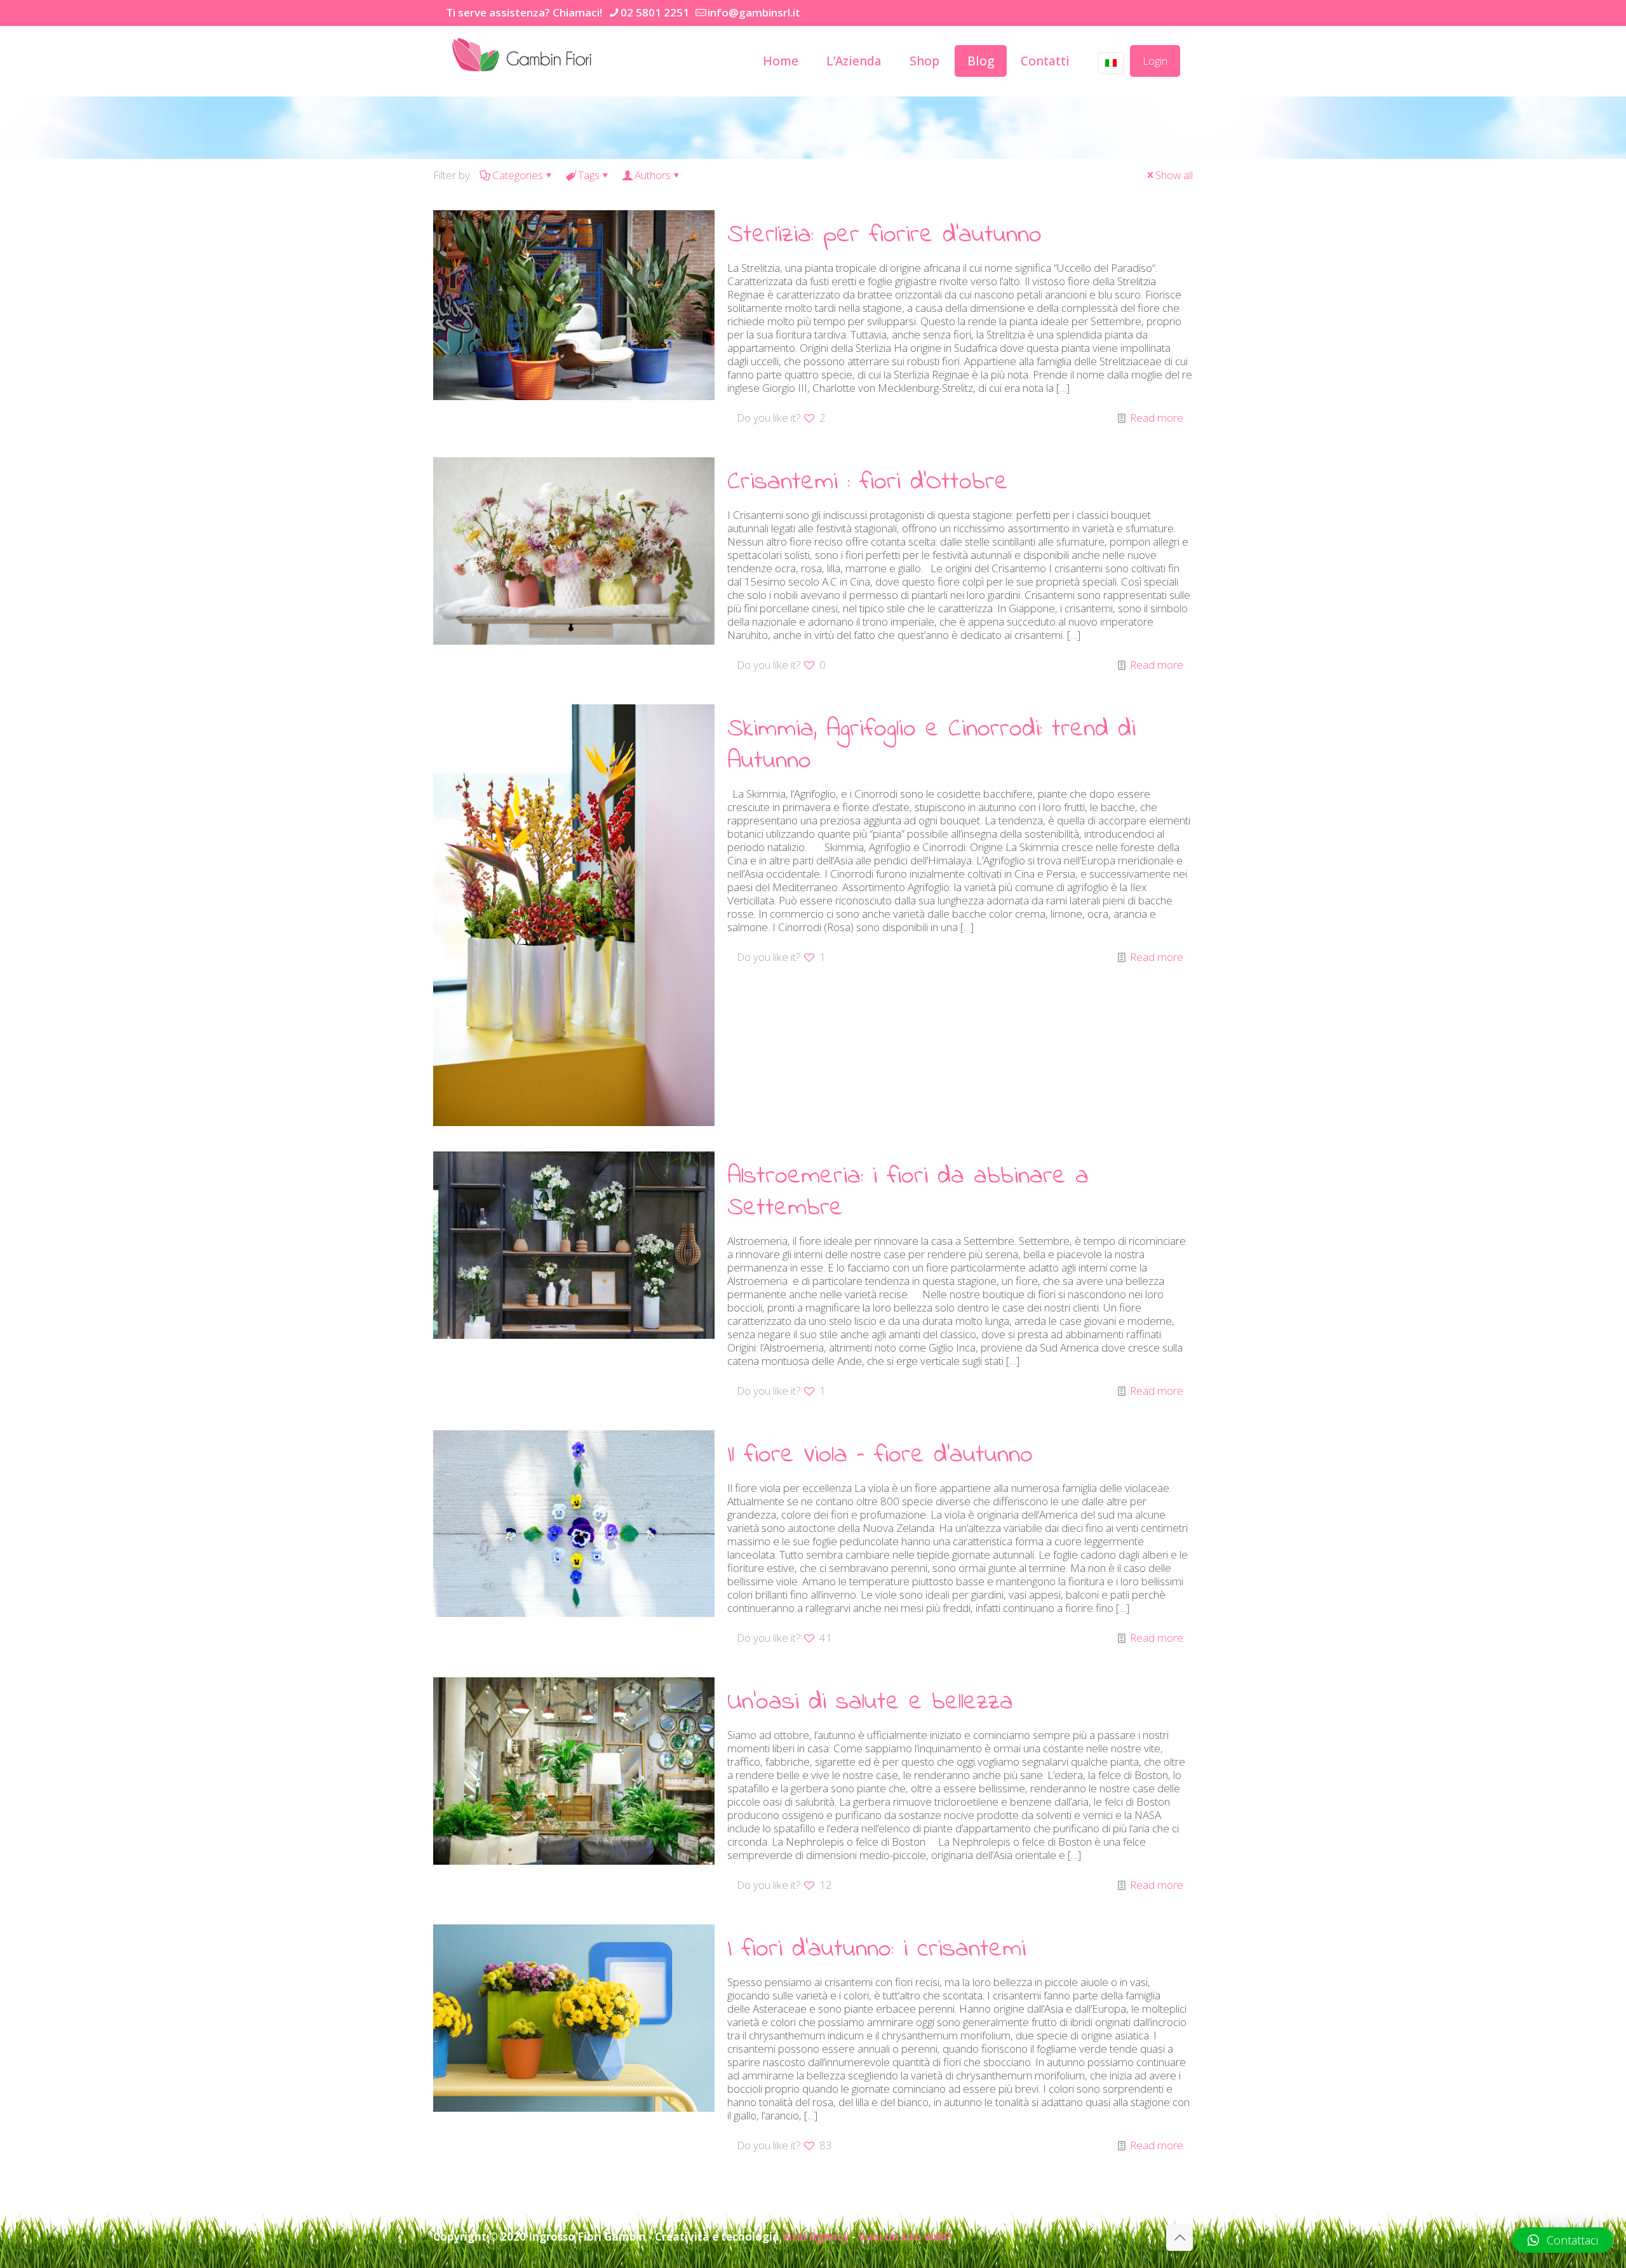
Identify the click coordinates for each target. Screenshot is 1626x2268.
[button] (1563, 2240)
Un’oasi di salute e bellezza (870, 1702)
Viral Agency (816, 2237)
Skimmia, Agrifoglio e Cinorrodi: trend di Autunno (931, 745)
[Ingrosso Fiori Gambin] (523, 55)
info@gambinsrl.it (754, 12)
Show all (1174, 175)
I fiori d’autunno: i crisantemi (877, 1949)
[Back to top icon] (1179, 2238)
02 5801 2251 (655, 12)
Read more (1157, 418)
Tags (589, 175)
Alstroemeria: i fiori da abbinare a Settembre (908, 1192)
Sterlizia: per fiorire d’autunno (884, 235)
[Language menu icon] (1111, 63)
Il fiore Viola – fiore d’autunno (880, 1455)
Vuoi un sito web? (905, 2237)
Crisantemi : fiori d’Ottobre (868, 482)
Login (1155, 61)
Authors (653, 175)
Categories (518, 175)
